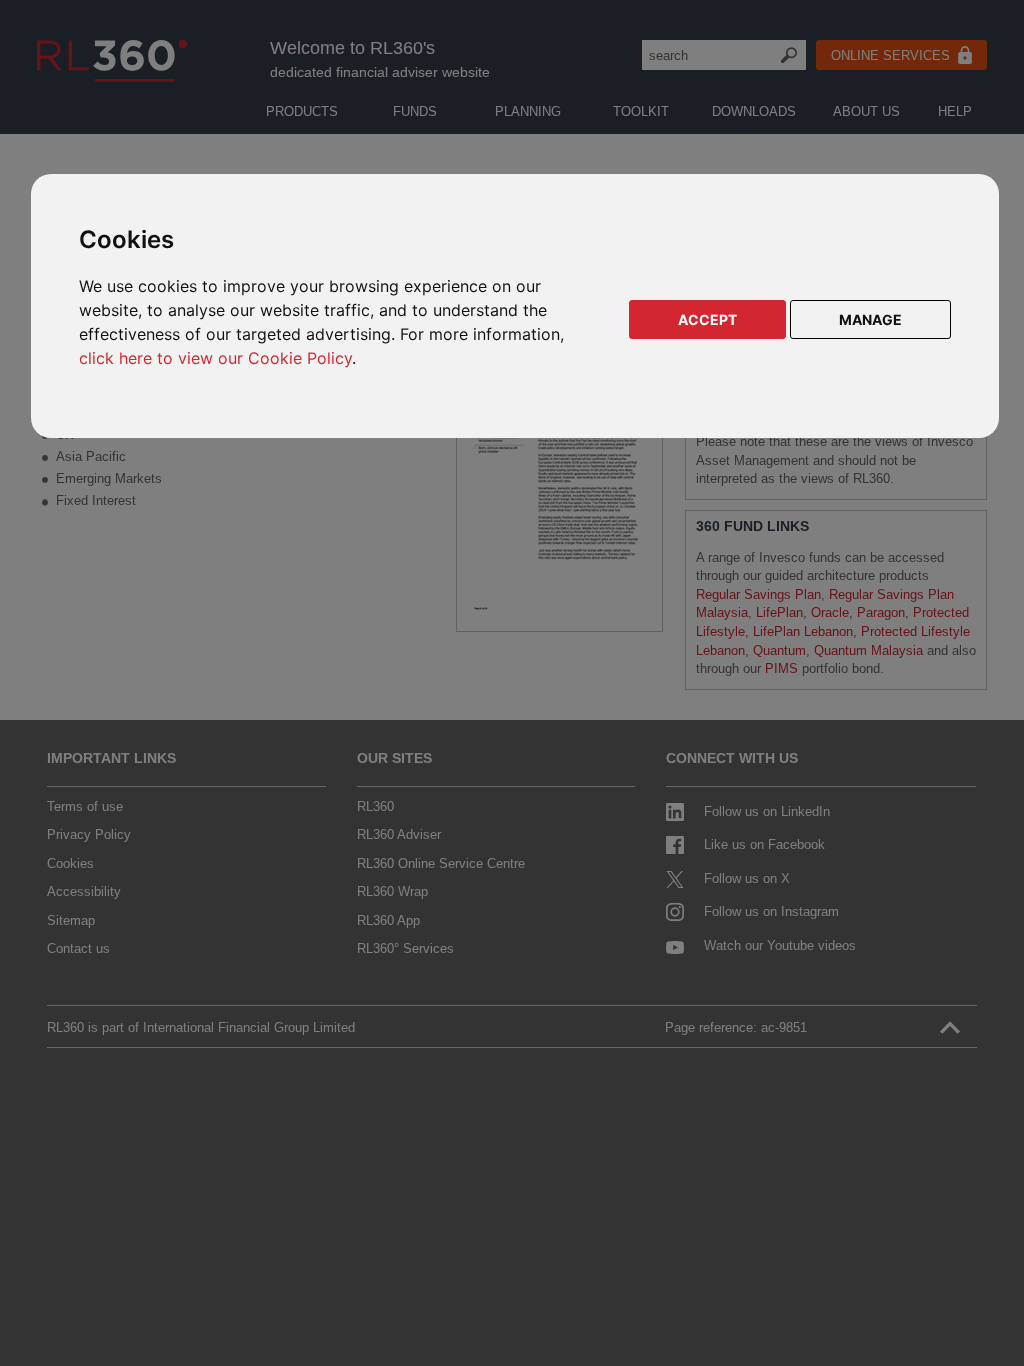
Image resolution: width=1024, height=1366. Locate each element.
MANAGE (870, 319)
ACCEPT (707, 319)
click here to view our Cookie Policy (215, 358)
